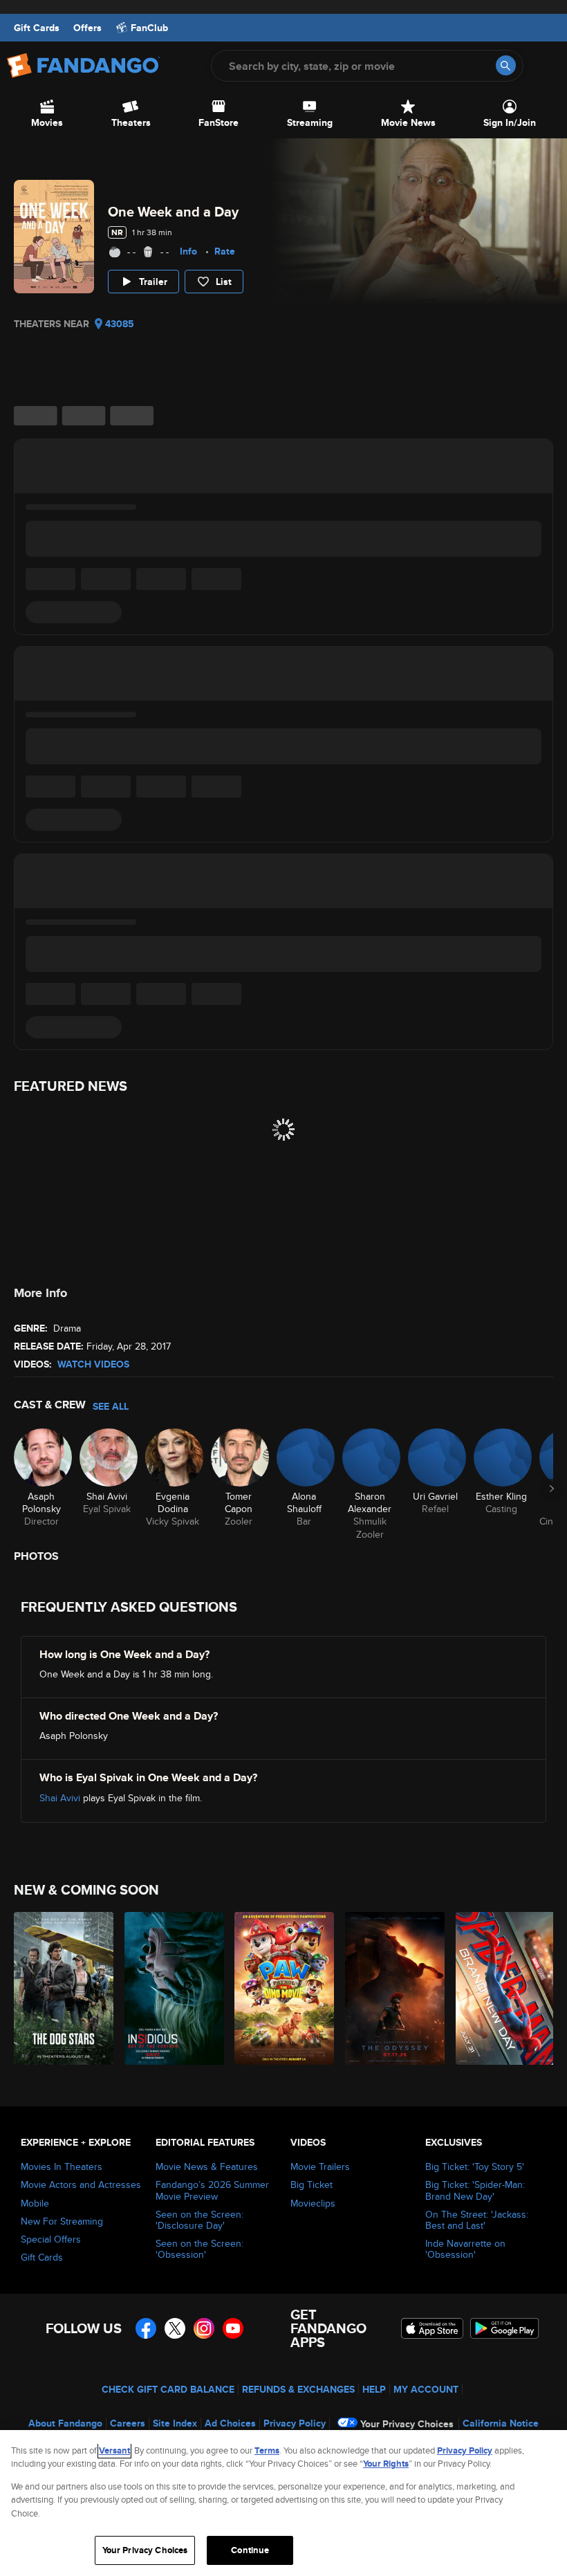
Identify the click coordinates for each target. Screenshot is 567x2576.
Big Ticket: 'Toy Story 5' (475, 2166)
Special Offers (51, 2239)
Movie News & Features (207, 2166)
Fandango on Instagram (204, 2328)
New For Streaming (62, 2221)
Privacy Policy (295, 2423)
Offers (87, 28)
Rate (225, 251)
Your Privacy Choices (407, 2424)
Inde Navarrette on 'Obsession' (465, 2249)
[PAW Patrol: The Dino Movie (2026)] (282, 1988)
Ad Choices (230, 2423)
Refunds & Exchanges (298, 2389)
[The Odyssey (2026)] (392, 1988)
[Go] (506, 65)
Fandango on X (175, 2328)
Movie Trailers (320, 2166)
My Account (426, 2389)
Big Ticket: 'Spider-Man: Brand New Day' (475, 2190)
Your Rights (386, 2464)
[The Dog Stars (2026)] (61, 1988)
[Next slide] (552, 1489)
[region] (283, 2503)
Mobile (35, 2203)
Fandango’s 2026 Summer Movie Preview (212, 2190)
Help (374, 2389)
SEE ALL (111, 1406)
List (224, 282)
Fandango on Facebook (146, 2328)
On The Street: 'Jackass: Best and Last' (477, 2220)
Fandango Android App (505, 2328)
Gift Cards (37, 28)
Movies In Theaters (62, 2166)
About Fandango (65, 2423)
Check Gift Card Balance (168, 2389)
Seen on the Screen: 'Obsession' (199, 2249)
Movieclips (313, 2203)
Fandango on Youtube (233, 2328)
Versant (114, 2450)
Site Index (175, 2423)
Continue (250, 2550)
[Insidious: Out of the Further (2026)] (172, 1988)
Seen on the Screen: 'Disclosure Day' (199, 2220)
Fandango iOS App (432, 2328)
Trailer (153, 282)
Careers (128, 2423)
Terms (267, 2450)
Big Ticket (312, 2184)
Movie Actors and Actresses (81, 2184)
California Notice (501, 2423)
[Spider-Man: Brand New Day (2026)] (503, 1988)
